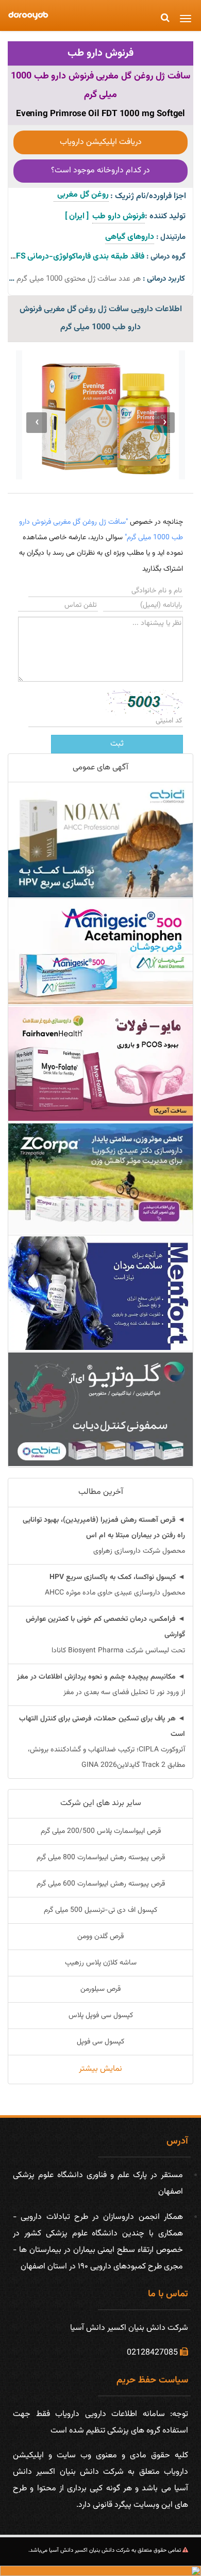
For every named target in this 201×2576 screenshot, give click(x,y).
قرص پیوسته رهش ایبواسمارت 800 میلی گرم (101, 1858)
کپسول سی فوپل (100, 2042)
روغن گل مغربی (81, 195)
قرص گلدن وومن (100, 1937)
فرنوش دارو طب (100, 53)
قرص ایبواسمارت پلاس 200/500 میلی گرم (101, 1831)
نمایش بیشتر (100, 2069)
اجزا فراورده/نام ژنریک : (148, 196)
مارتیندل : (171, 237)
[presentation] (164, 423)
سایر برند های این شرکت (101, 1803)
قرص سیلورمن (100, 1989)
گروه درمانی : (166, 257)
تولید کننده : (165, 216)
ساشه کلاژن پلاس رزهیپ (101, 1963)
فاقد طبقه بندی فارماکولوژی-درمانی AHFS (73, 257)
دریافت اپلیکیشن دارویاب (101, 142)
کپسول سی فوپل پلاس (101, 2016)
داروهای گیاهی (130, 237)
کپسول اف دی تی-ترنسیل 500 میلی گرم (100, 1910)
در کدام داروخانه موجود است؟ (100, 171)
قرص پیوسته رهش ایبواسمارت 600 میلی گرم (101, 1884)
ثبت (117, 744)
